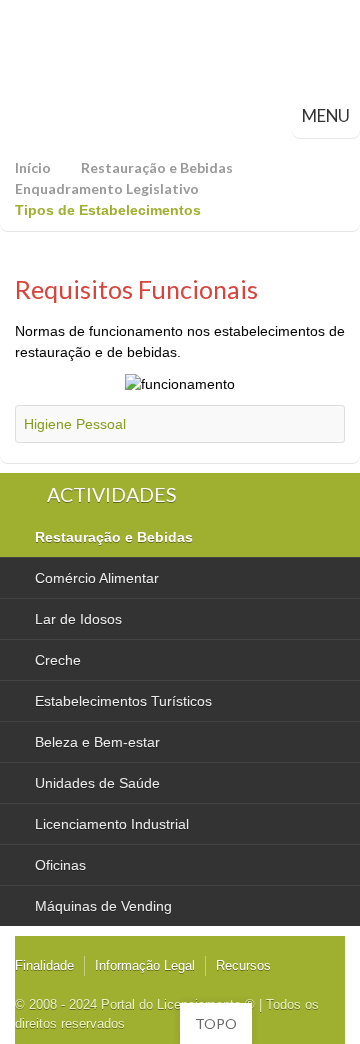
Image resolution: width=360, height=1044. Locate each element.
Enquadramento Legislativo (107, 188)
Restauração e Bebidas (157, 167)
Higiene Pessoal (75, 424)
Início (33, 167)
